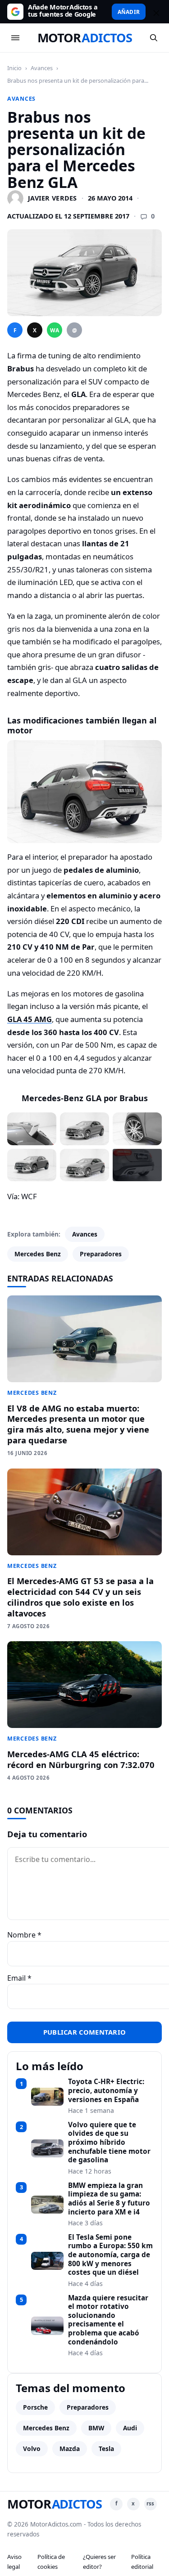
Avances (42, 68)
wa (55, 330)
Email (19, 1978)
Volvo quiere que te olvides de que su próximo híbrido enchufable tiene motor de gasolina (109, 2143)
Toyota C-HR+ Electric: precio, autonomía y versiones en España (106, 2091)
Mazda (70, 2449)
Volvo (32, 2449)
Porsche (35, 2407)
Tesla (106, 2449)
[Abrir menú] (15, 38)
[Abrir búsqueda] (154, 38)
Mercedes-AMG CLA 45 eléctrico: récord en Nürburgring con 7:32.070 (81, 1759)
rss (150, 2503)
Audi (130, 2428)
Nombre (24, 1935)
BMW (96, 2428)
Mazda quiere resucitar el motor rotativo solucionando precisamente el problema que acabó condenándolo (108, 2320)
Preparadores (101, 1254)
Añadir (129, 12)
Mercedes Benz (38, 1254)
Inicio (14, 68)
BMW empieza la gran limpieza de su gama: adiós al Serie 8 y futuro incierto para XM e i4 (109, 2199)
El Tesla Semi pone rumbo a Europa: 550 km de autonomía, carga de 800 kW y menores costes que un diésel (110, 2255)
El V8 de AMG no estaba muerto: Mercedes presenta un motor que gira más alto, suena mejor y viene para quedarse (78, 1424)
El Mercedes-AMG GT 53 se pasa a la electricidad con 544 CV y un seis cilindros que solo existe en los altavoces (80, 1597)
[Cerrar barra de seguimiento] (155, 12)
